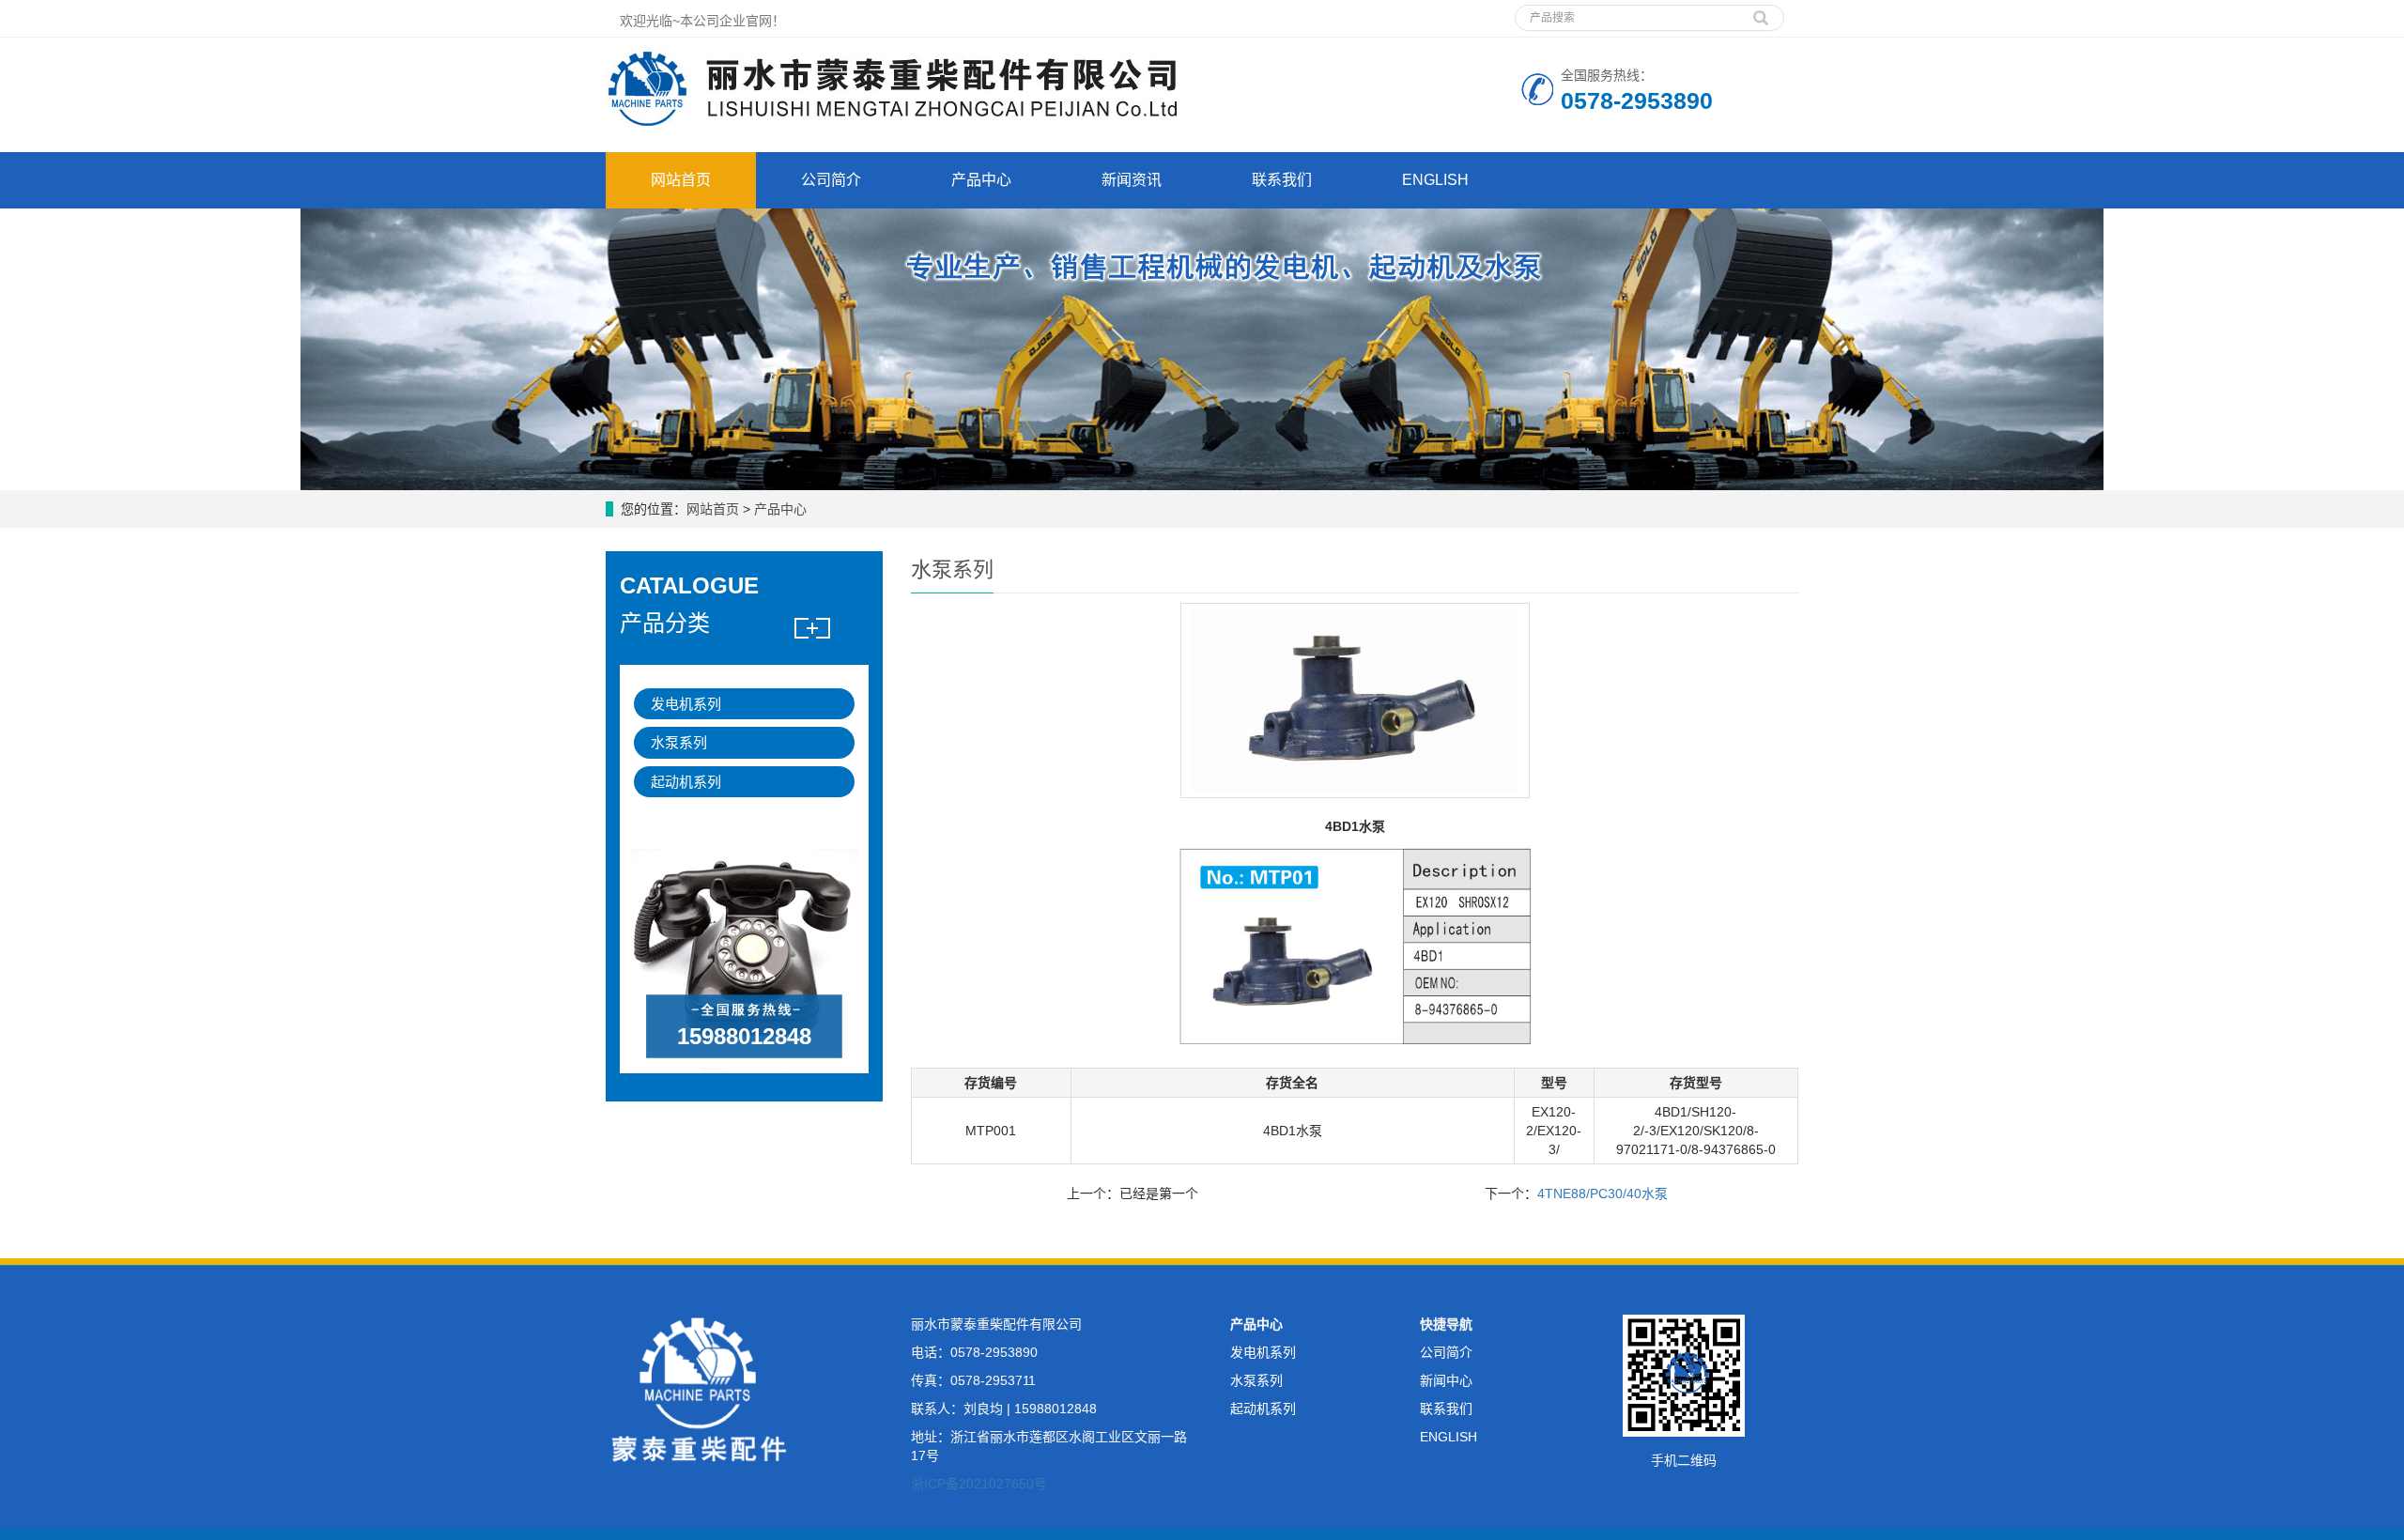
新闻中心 (1446, 1380)
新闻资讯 (1132, 180)
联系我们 (1282, 180)
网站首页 (681, 180)
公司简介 (831, 180)
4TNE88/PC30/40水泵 (1603, 1193)
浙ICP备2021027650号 (979, 1484)
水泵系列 (679, 742)
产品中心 (981, 180)
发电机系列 (686, 704)
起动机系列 (686, 782)
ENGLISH (1435, 180)
